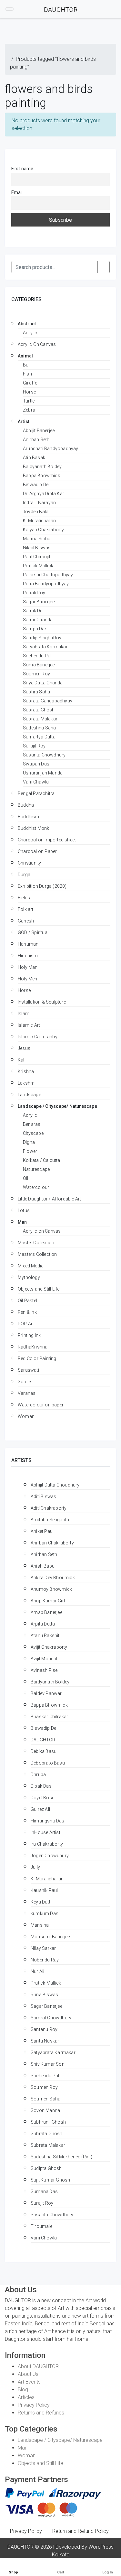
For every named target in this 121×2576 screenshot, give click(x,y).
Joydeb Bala (36, 512)
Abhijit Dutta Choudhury (55, 1485)
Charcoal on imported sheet (47, 840)
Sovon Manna (45, 2110)
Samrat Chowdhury (51, 2018)
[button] (22, 9)
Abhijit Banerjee (39, 431)
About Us (28, 2374)
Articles (26, 2397)
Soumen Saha (45, 2099)
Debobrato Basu (48, 1763)
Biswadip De (36, 485)
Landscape (29, 1095)
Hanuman (28, 944)
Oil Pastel (27, 1301)
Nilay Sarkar (43, 1948)
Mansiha (40, 1925)
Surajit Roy (34, 746)
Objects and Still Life (39, 1289)
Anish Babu (43, 1566)
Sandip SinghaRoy (42, 638)
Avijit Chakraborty (49, 1647)
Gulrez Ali (40, 1809)
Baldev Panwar (46, 1693)
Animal (25, 356)
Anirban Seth (36, 440)
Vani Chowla (44, 2238)
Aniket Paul (42, 1531)
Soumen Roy (36, 674)
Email (17, 193)
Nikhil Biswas (37, 548)
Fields (24, 898)
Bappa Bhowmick (41, 476)
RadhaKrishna (33, 1347)
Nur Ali (37, 1971)
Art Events (29, 2382)
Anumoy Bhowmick (51, 1589)
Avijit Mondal (44, 1659)
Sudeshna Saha (40, 728)
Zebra (29, 410)
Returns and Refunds (41, 2413)
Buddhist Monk (34, 828)
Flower (30, 1151)
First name (22, 169)
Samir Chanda (38, 620)
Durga (24, 875)
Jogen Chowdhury (50, 1856)
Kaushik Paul (44, 1890)
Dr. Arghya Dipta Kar (44, 494)
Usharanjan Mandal (43, 773)
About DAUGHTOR (38, 2366)
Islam (24, 1014)
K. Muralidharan (39, 521)
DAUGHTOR (43, 1740)
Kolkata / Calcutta (42, 1160)
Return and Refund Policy (81, 2531)
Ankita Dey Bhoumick (53, 1578)
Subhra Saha (36, 692)
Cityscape (33, 1133)
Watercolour (36, 1187)
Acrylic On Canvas (37, 344)
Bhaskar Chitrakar (49, 1717)
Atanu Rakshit (45, 1635)
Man (22, 1222)
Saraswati (28, 1370)
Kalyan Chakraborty (44, 530)
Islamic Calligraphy (38, 1037)
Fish (27, 374)
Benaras (32, 1124)
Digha (29, 1142)
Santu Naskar (45, 2041)
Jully (35, 1867)
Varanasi (27, 1393)
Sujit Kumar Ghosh (50, 2180)
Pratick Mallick (38, 566)
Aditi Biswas (43, 1496)
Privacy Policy (34, 2405)
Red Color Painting (37, 1358)
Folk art (26, 909)
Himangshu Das (48, 1821)
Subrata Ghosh (39, 710)
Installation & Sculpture (42, 1002)
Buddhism (29, 817)
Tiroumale (41, 2226)
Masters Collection (37, 1254)
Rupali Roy (34, 593)
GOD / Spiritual (33, 932)
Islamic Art (29, 1025)
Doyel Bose (42, 1798)
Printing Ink (29, 1335)
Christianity (29, 863)
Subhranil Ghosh (48, 2122)
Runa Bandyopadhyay (46, 584)
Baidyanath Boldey (42, 467)
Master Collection (36, 1243)
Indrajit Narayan (39, 503)
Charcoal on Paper (37, 851)
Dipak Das (41, 1786)
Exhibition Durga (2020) (42, 886)
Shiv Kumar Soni (48, 2064)
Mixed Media (31, 1266)
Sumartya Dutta (39, 737)
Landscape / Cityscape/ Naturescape (57, 1106)
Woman (26, 1416)
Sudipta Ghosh (46, 2168)
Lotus (24, 1210)
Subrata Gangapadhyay (48, 701)
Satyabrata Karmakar (45, 647)
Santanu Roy (44, 2029)
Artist (24, 422)
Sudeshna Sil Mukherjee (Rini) (61, 2157)
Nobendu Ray (45, 1960)
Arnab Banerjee (46, 1612)
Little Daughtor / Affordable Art (49, 1199)
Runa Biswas (44, 1995)
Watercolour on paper (41, 1405)
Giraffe (30, 383)
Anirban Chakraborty (52, 1543)
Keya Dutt (40, 1902)
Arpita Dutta (43, 1624)
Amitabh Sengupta (50, 1520)
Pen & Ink (27, 1312)
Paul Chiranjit (37, 557)
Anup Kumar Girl (48, 1601)
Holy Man (28, 967)
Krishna (26, 1071)
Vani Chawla (36, 782)
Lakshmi (27, 1083)
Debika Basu (44, 1751)
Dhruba (38, 1774)
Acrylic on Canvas (42, 1231)
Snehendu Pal (37, 656)
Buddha (26, 805)
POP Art (26, 1324)
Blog (23, 2390)
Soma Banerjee (39, 665)
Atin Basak (34, 458)
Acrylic (30, 333)
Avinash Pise (44, 1670)
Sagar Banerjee (39, 602)
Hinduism (28, 956)
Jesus (24, 1048)
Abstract (27, 324)
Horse (29, 392)
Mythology (29, 1277)
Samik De (33, 611)
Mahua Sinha (37, 539)
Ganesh (26, 921)
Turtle (29, 401)
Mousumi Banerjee (50, 1937)
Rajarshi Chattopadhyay (48, 575)
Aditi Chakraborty (49, 1508)
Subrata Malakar (40, 719)
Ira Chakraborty (47, 1844)
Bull (27, 365)
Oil (26, 1178)
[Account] (101, 9)
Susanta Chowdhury (44, 755)
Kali (22, 1060)
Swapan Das (36, 764)
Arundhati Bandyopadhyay (51, 449)
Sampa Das (35, 629)
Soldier (25, 1382)
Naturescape (36, 1169)
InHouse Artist (45, 1832)
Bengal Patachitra (36, 793)
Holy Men (28, 979)
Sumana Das (44, 2191)
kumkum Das (45, 1913)
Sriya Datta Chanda (43, 683)
